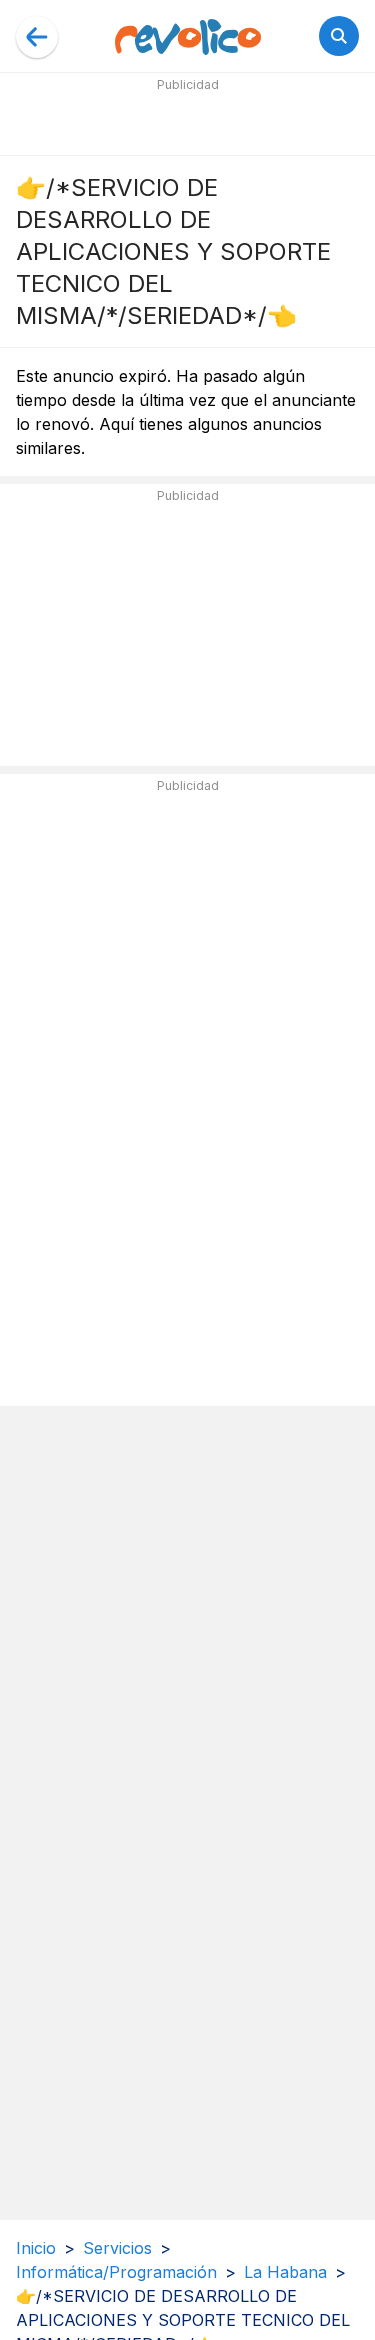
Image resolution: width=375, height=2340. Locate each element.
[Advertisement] (188, 122)
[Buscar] (339, 36)
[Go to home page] (188, 36)
